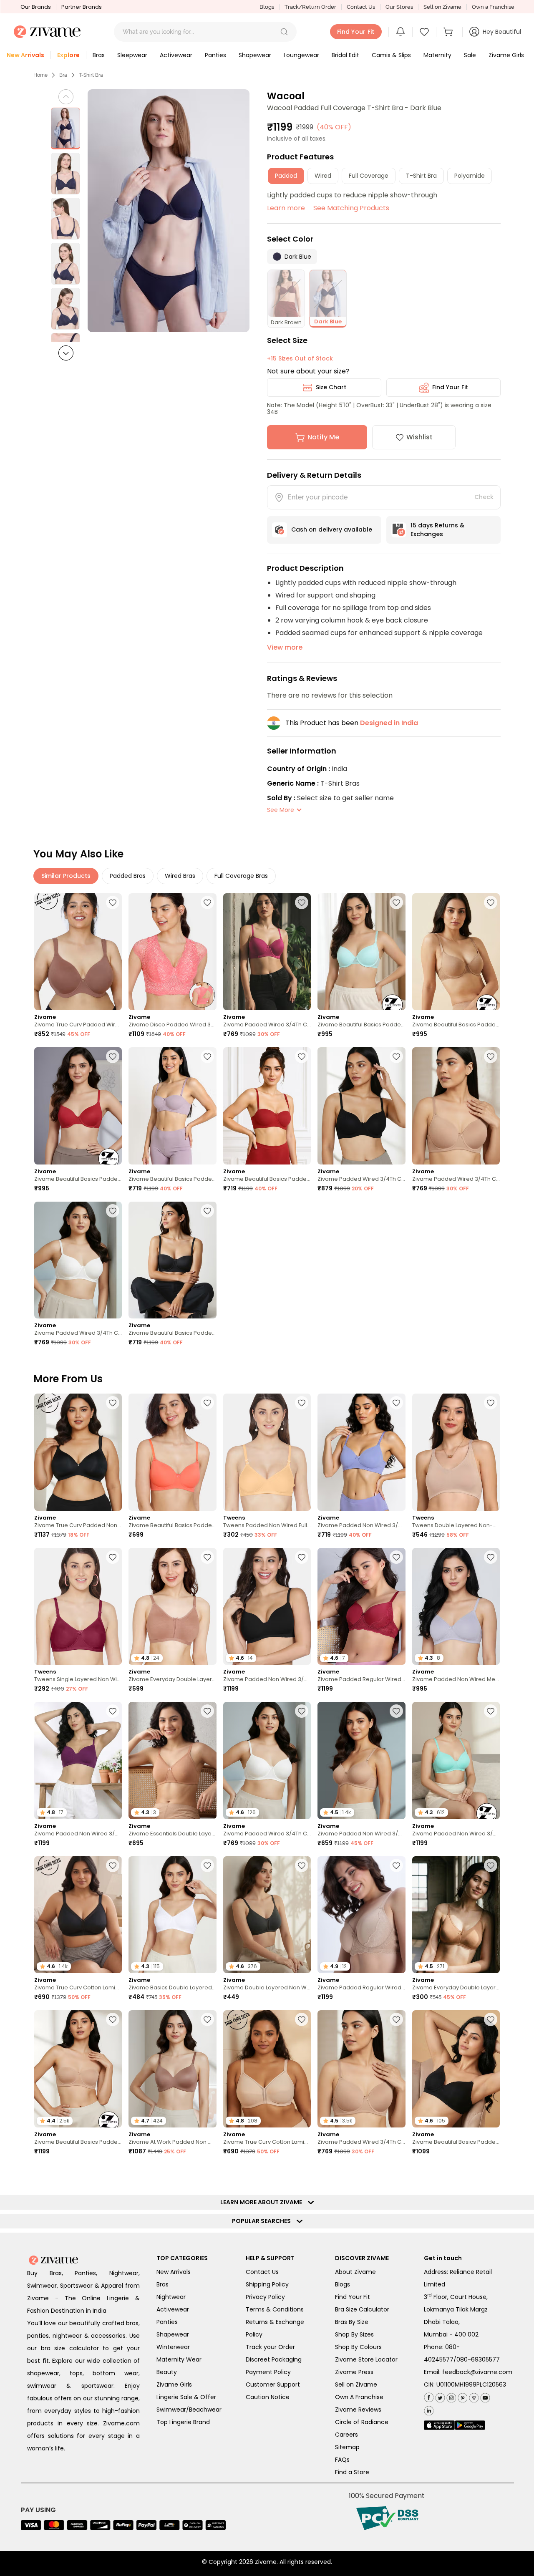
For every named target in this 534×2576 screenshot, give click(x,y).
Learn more (286, 208)
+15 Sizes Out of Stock (300, 358)
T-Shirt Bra (91, 75)
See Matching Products (351, 208)
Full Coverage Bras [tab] (241, 876)
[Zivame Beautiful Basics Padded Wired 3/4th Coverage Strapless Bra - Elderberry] (172, 1106)
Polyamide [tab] (470, 176)
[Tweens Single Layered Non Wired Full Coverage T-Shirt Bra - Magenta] (78, 1607)
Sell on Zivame (442, 7)
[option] (65, 129)
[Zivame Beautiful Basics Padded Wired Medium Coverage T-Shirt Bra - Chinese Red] (78, 1106)
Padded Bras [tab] (128, 876)
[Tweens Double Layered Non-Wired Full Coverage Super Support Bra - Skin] (456, 1452)
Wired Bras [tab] (180, 876)
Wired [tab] (323, 176)
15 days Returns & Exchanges (437, 530)
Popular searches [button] (263, 2529)
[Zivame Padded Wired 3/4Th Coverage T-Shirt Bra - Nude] (456, 1106)
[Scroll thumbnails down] (66, 353)
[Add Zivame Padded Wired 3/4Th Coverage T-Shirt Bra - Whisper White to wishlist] (113, 1211)
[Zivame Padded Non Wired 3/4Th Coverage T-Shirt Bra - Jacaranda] (361, 1452)
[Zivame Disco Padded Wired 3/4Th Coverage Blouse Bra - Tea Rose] (172, 952)
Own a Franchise (493, 7)
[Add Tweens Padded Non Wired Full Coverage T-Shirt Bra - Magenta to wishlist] (491, 2333)
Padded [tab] (286, 176)
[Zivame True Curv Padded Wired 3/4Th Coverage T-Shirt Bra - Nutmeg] (78, 952)
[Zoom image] (169, 211)
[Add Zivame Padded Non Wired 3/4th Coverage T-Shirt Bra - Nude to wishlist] (396, 1711)
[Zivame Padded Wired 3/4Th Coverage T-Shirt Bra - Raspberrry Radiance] (267, 952)
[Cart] (449, 32)
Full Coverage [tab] (369, 176)
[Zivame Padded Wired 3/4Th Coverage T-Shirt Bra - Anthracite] (361, 1106)
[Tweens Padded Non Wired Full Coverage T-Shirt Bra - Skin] (267, 1452)
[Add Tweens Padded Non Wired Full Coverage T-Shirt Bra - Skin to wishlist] (302, 1403)
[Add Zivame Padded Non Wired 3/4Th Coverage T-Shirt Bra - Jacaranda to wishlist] (396, 1403)
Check (484, 497)
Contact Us (361, 7)
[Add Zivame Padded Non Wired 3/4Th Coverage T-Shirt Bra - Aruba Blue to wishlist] (491, 1711)
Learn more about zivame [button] (263, 2510)
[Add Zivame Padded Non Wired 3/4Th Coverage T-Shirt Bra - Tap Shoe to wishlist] (302, 1557)
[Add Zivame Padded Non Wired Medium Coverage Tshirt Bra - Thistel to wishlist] (491, 1557)
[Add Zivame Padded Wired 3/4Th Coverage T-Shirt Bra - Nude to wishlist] (491, 1056)
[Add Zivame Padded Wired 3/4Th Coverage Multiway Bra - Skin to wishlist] (491, 2179)
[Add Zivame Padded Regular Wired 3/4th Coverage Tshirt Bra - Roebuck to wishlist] (396, 1865)
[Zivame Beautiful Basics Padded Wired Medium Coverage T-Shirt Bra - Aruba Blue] (361, 952)
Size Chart (331, 387)
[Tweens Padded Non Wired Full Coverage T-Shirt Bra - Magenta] (456, 2382)
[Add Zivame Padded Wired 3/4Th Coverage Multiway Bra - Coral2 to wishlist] (207, 2179)
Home (40, 75)
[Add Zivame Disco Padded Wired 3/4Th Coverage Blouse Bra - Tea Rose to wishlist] (207, 902)
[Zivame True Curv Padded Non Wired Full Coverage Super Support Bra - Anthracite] (78, 1452)
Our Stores (399, 7)
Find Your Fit (450, 387)
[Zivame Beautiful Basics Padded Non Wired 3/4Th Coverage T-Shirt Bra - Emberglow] (172, 1452)
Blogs (267, 7)
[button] (284, 32)
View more (285, 647)
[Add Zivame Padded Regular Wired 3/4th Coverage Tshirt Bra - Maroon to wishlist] (396, 1557)
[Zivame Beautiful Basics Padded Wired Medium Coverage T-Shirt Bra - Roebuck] (456, 952)
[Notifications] (400, 32)
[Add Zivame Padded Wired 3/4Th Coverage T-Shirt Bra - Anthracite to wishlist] (396, 1056)
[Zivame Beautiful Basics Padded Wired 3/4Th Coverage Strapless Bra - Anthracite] (172, 1260)
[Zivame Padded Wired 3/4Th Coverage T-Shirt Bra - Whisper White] (78, 1260)
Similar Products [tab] (66, 876)
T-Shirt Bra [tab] (421, 176)
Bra (63, 75)
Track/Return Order (310, 7)
